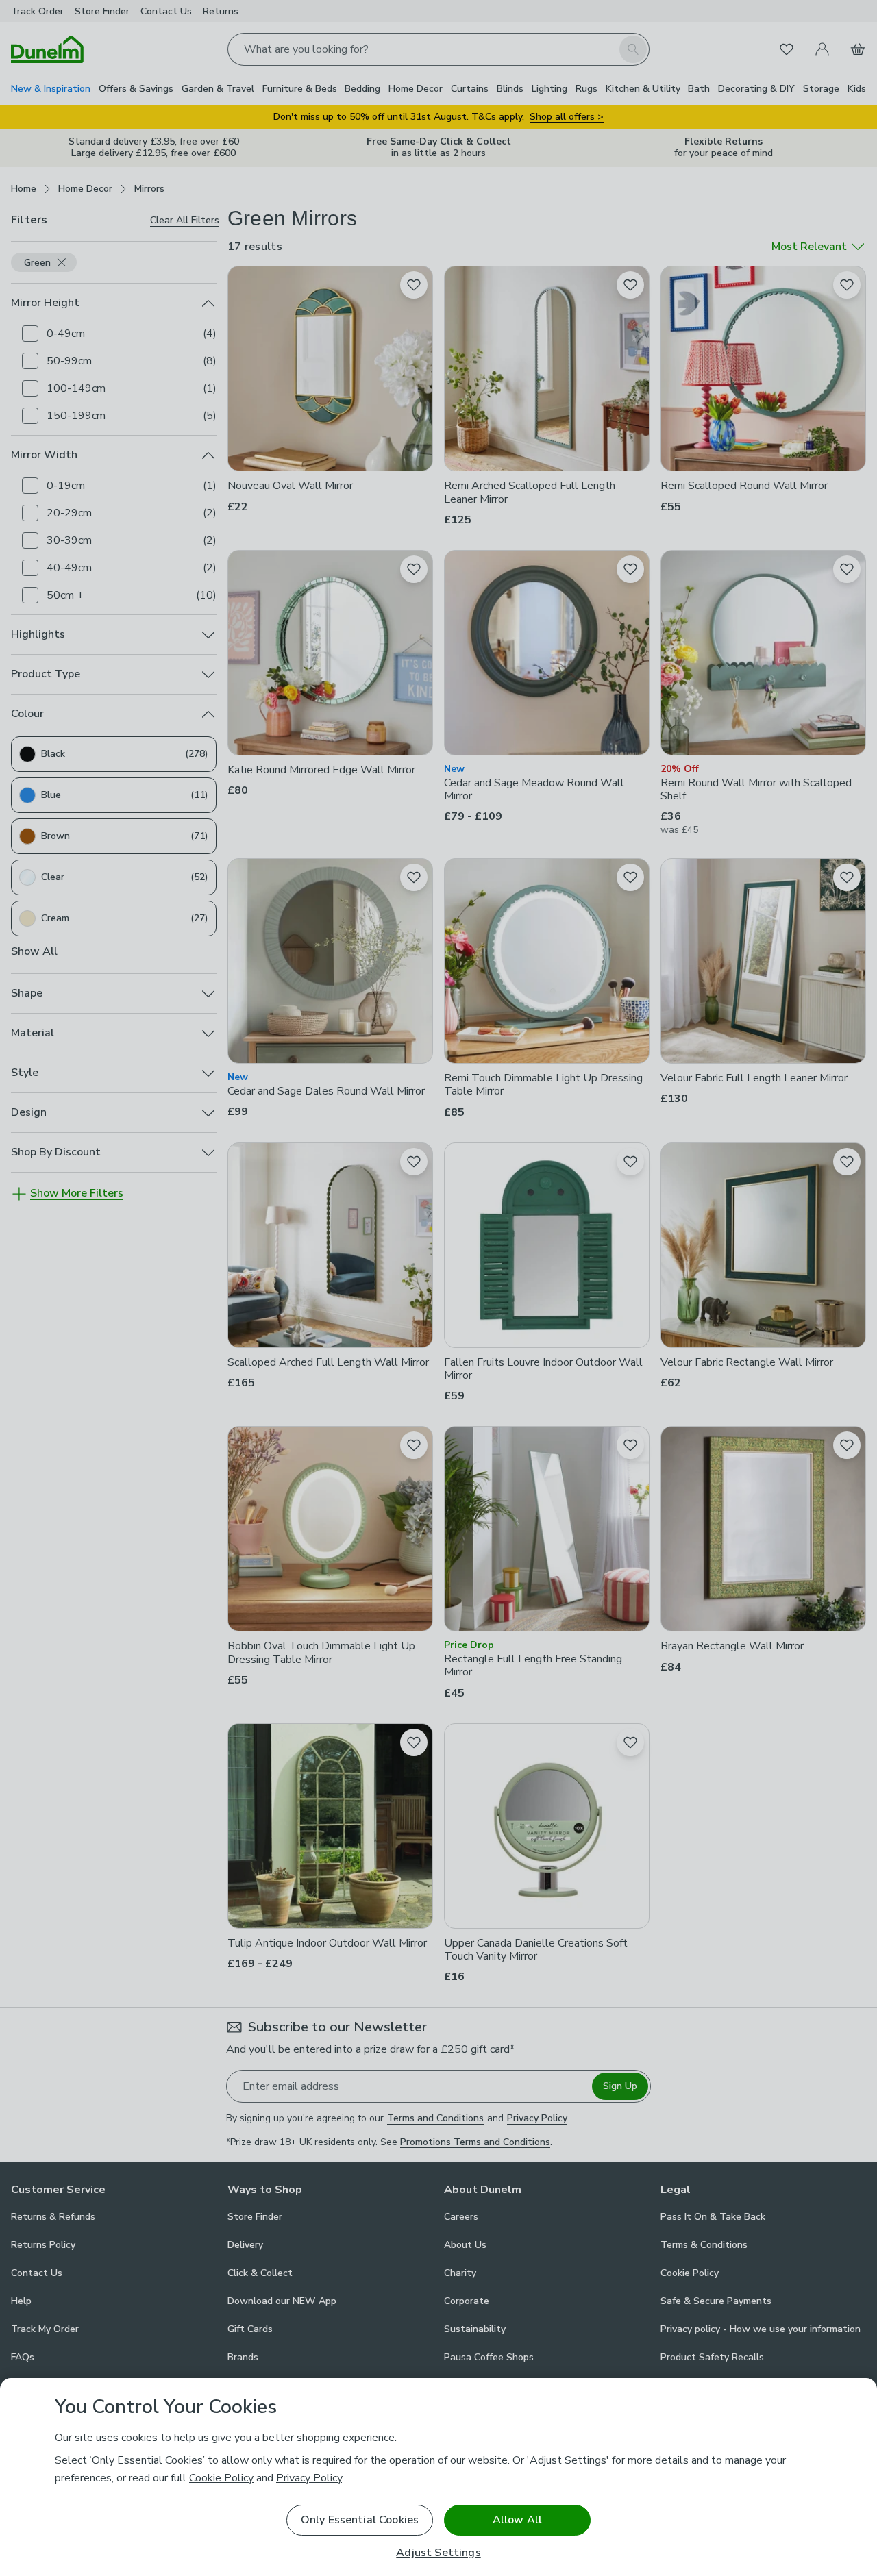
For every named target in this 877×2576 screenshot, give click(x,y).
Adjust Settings (438, 2553)
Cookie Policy (221, 2478)
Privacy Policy (309, 2478)
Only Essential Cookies (360, 2520)
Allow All (517, 2520)
